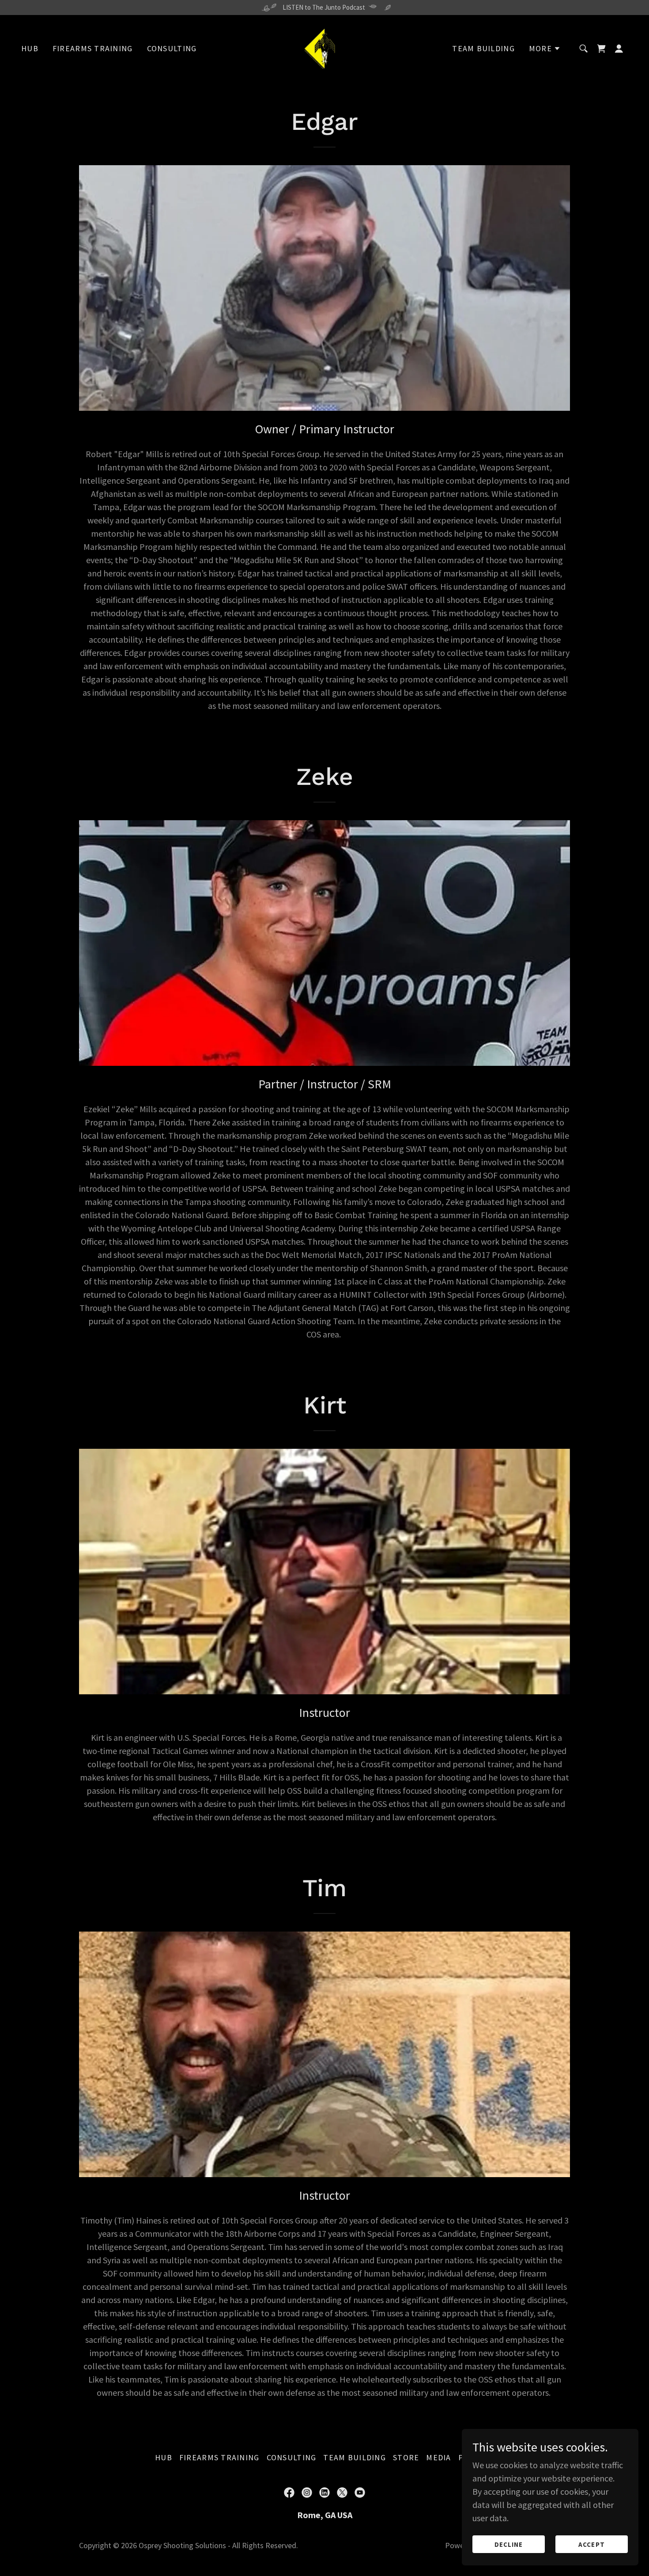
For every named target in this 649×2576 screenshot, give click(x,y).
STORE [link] (406, 2457)
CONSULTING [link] (172, 48)
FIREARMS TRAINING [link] (93, 48)
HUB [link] (30, 48)
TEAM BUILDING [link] (483, 48)
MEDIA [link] (438, 2457)
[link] (324, 47)
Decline (509, 2544)
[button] (545, 49)
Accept (591, 2544)
